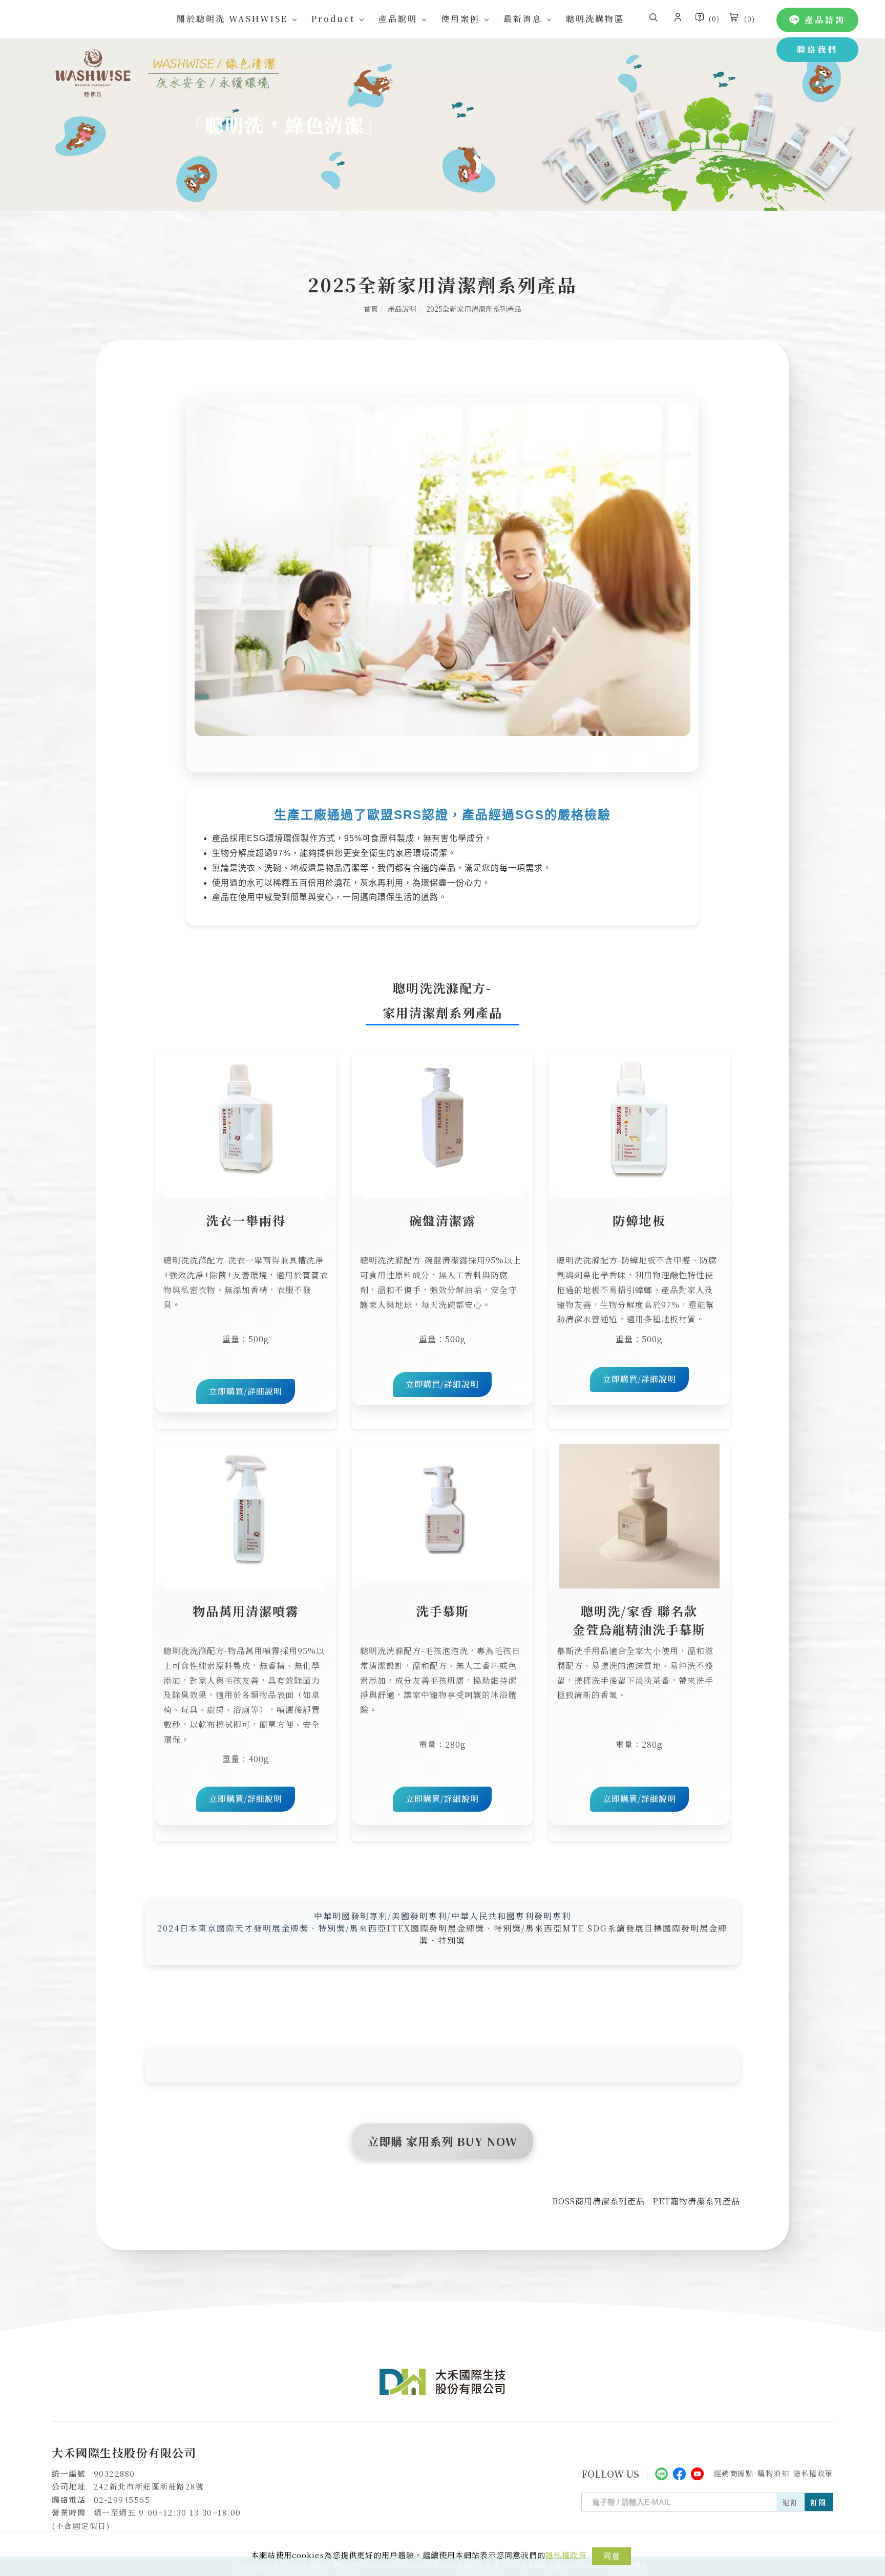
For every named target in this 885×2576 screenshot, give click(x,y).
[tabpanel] (442, 124)
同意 (612, 2556)
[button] (654, 19)
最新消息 (523, 19)
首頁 (371, 309)
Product (333, 19)
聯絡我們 (817, 49)
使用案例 (460, 19)
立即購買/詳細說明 (246, 1391)
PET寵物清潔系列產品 (696, 2201)
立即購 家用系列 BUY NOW (442, 2141)
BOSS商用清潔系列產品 (598, 2201)
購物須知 (773, 2473)
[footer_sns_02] (679, 2472)
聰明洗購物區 (595, 19)
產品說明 (398, 19)
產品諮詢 (825, 20)
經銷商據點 (734, 2473)
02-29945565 (122, 2499)
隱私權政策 (566, 2555)
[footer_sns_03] (697, 2472)
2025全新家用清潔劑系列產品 (474, 309)
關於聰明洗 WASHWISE (232, 19)
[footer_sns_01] (661, 2472)
